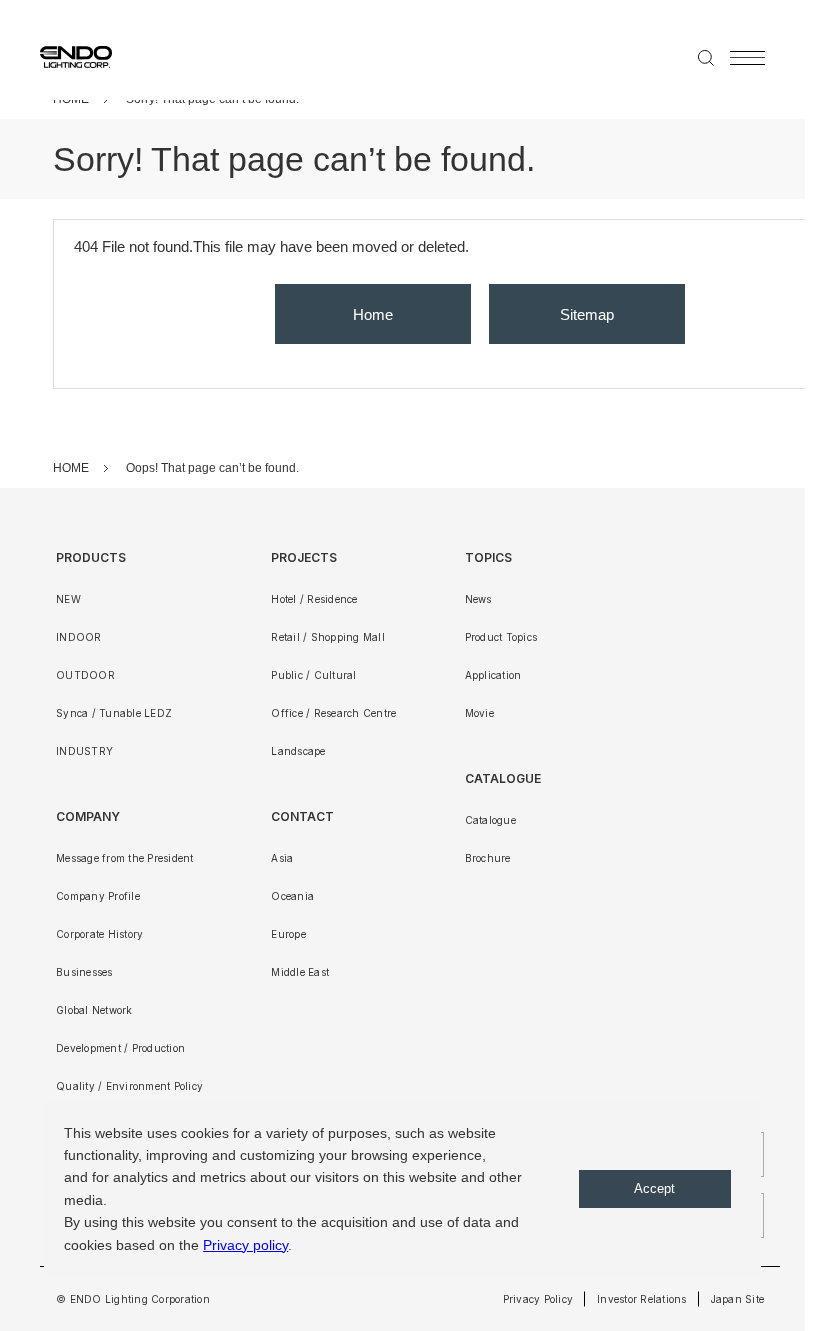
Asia (282, 858)
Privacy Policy (538, 1299)
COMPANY (88, 816)
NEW (68, 599)
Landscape (298, 751)
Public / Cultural (313, 675)
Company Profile (98, 896)
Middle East (300, 972)
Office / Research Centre (333, 713)
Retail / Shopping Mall (328, 637)
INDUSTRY (84, 751)
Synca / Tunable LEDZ (114, 713)
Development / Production (120, 1048)
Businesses (84, 972)
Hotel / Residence (314, 599)
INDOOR (79, 637)
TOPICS (488, 557)
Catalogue (490, 820)
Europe (288, 934)
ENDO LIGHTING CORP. (67, 56)
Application (493, 675)
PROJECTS (304, 557)
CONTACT (302, 816)
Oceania (292, 896)
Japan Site (738, 1299)
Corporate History (99, 934)
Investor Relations (642, 1299)
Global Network (94, 1010)
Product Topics (501, 637)
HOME (71, 468)
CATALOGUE (503, 778)
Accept (654, 1188)
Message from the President (125, 858)
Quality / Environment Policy (129, 1086)
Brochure (488, 858)
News (478, 599)
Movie (479, 713)
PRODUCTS (91, 557)
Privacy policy (245, 1245)
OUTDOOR (85, 675)
